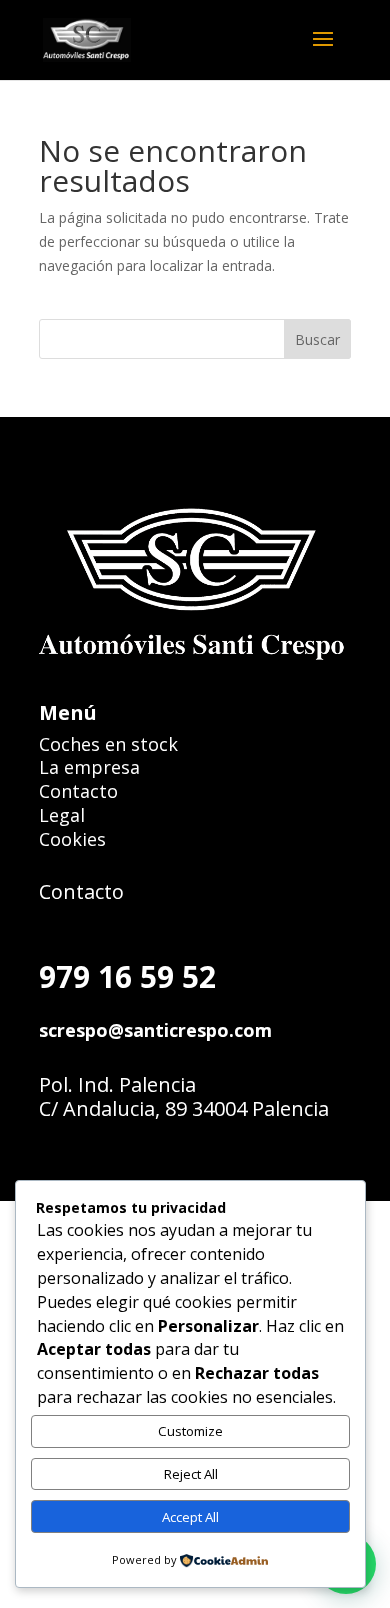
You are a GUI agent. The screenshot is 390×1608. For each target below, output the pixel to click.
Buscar (317, 339)
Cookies (72, 839)
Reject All (191, 1474)
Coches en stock (108, 744)
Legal (62, 815)
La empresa (89, 767)
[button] (329, 52)
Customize (190, 1431)
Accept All (190, 1517)
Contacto (78, 791)
